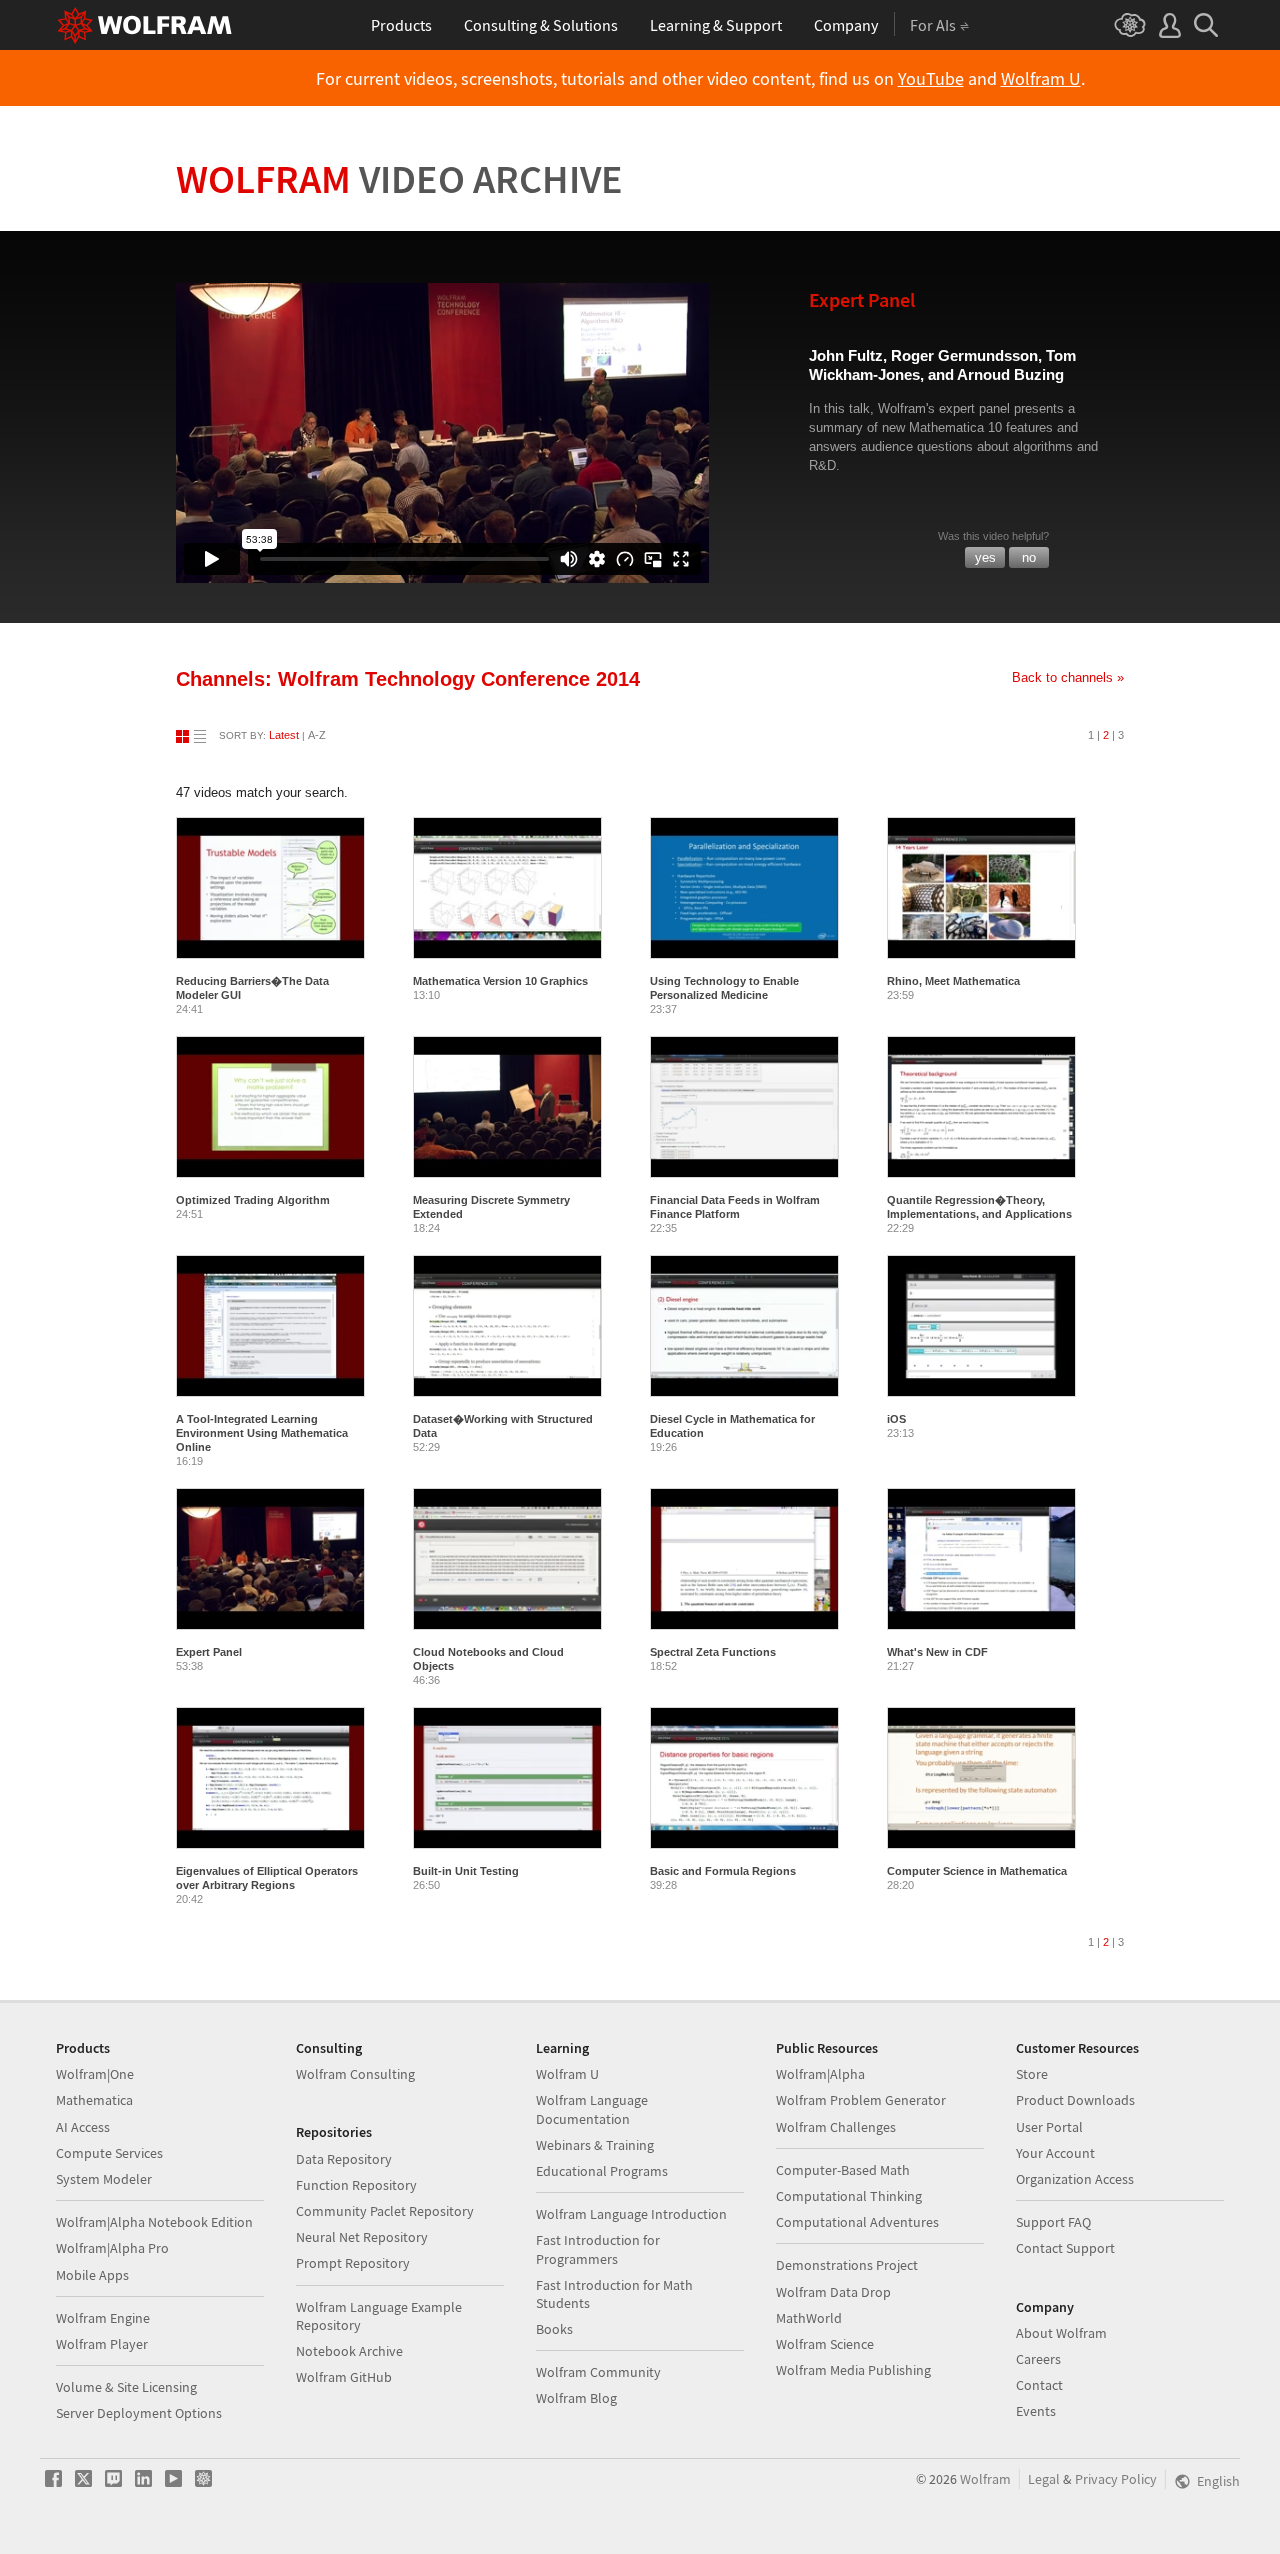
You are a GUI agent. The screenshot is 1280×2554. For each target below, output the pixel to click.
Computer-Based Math (843, 2170)
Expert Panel (209, 1652)
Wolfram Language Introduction (631, 2214)
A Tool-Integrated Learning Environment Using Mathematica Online (262, 1433)
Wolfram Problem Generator (861, 2100)
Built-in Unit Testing (466, 1871)
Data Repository (344, 2159)
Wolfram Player (102, 2344)
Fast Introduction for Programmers (598, 2249)
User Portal (1049, 2127)
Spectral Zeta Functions (713, 1652)
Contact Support (1065, 2248)
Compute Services (109, 2153)
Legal (1044, 2479)
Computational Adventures (857, 2222)
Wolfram (399, 179)
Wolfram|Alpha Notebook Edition (154, 2222)
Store (1032, 2074)
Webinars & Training (595, 2145)
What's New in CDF (937, 1652)
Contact (1039, 2385)
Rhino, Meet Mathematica (953, 981)
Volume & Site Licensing (126, 2387)
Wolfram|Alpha (820, 2074)
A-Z (317, 735)
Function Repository (356, 2185)
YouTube (931, 79)
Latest (284, 735)
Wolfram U (1041, 79)
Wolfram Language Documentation (592, 2109)
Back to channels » (1068, 677)
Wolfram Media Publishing (853, 2370)
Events (1036, 2411)
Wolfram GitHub (344, 2377)
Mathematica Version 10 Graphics (500, 981)
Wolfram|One (95, 2074)
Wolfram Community (598, 2372)
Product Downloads (1075, 2100)
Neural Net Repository (362, 2237)
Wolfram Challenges (836, 2127)
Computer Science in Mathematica (977, 1871)
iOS (896, 1419)
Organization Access (1075, 2179)
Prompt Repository (353, 2263)
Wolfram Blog (576, 2398)
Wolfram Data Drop (833, 2292)
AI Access (83, 2127)
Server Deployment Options (139, 2413)
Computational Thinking (849, 2196)
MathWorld (809, 2318)
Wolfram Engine (103, 2318)
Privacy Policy (1116, 2479)
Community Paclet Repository (385, 2211)
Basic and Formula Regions (723, 1871)
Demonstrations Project (847, 2265)
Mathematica (94, 2100)
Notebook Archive (349, 2351)
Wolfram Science (825, 2344)
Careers (1038, 2359)
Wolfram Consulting (355, 2074)
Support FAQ (1053, 2222)
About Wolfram (1061, 2333)
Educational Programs (602, 2171)
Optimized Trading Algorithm (253, 1200)
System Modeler (104, 2179)
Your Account (1055, 2153)
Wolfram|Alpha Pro (112, 2248)
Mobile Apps (92, 2275)
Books (554, 2329)
